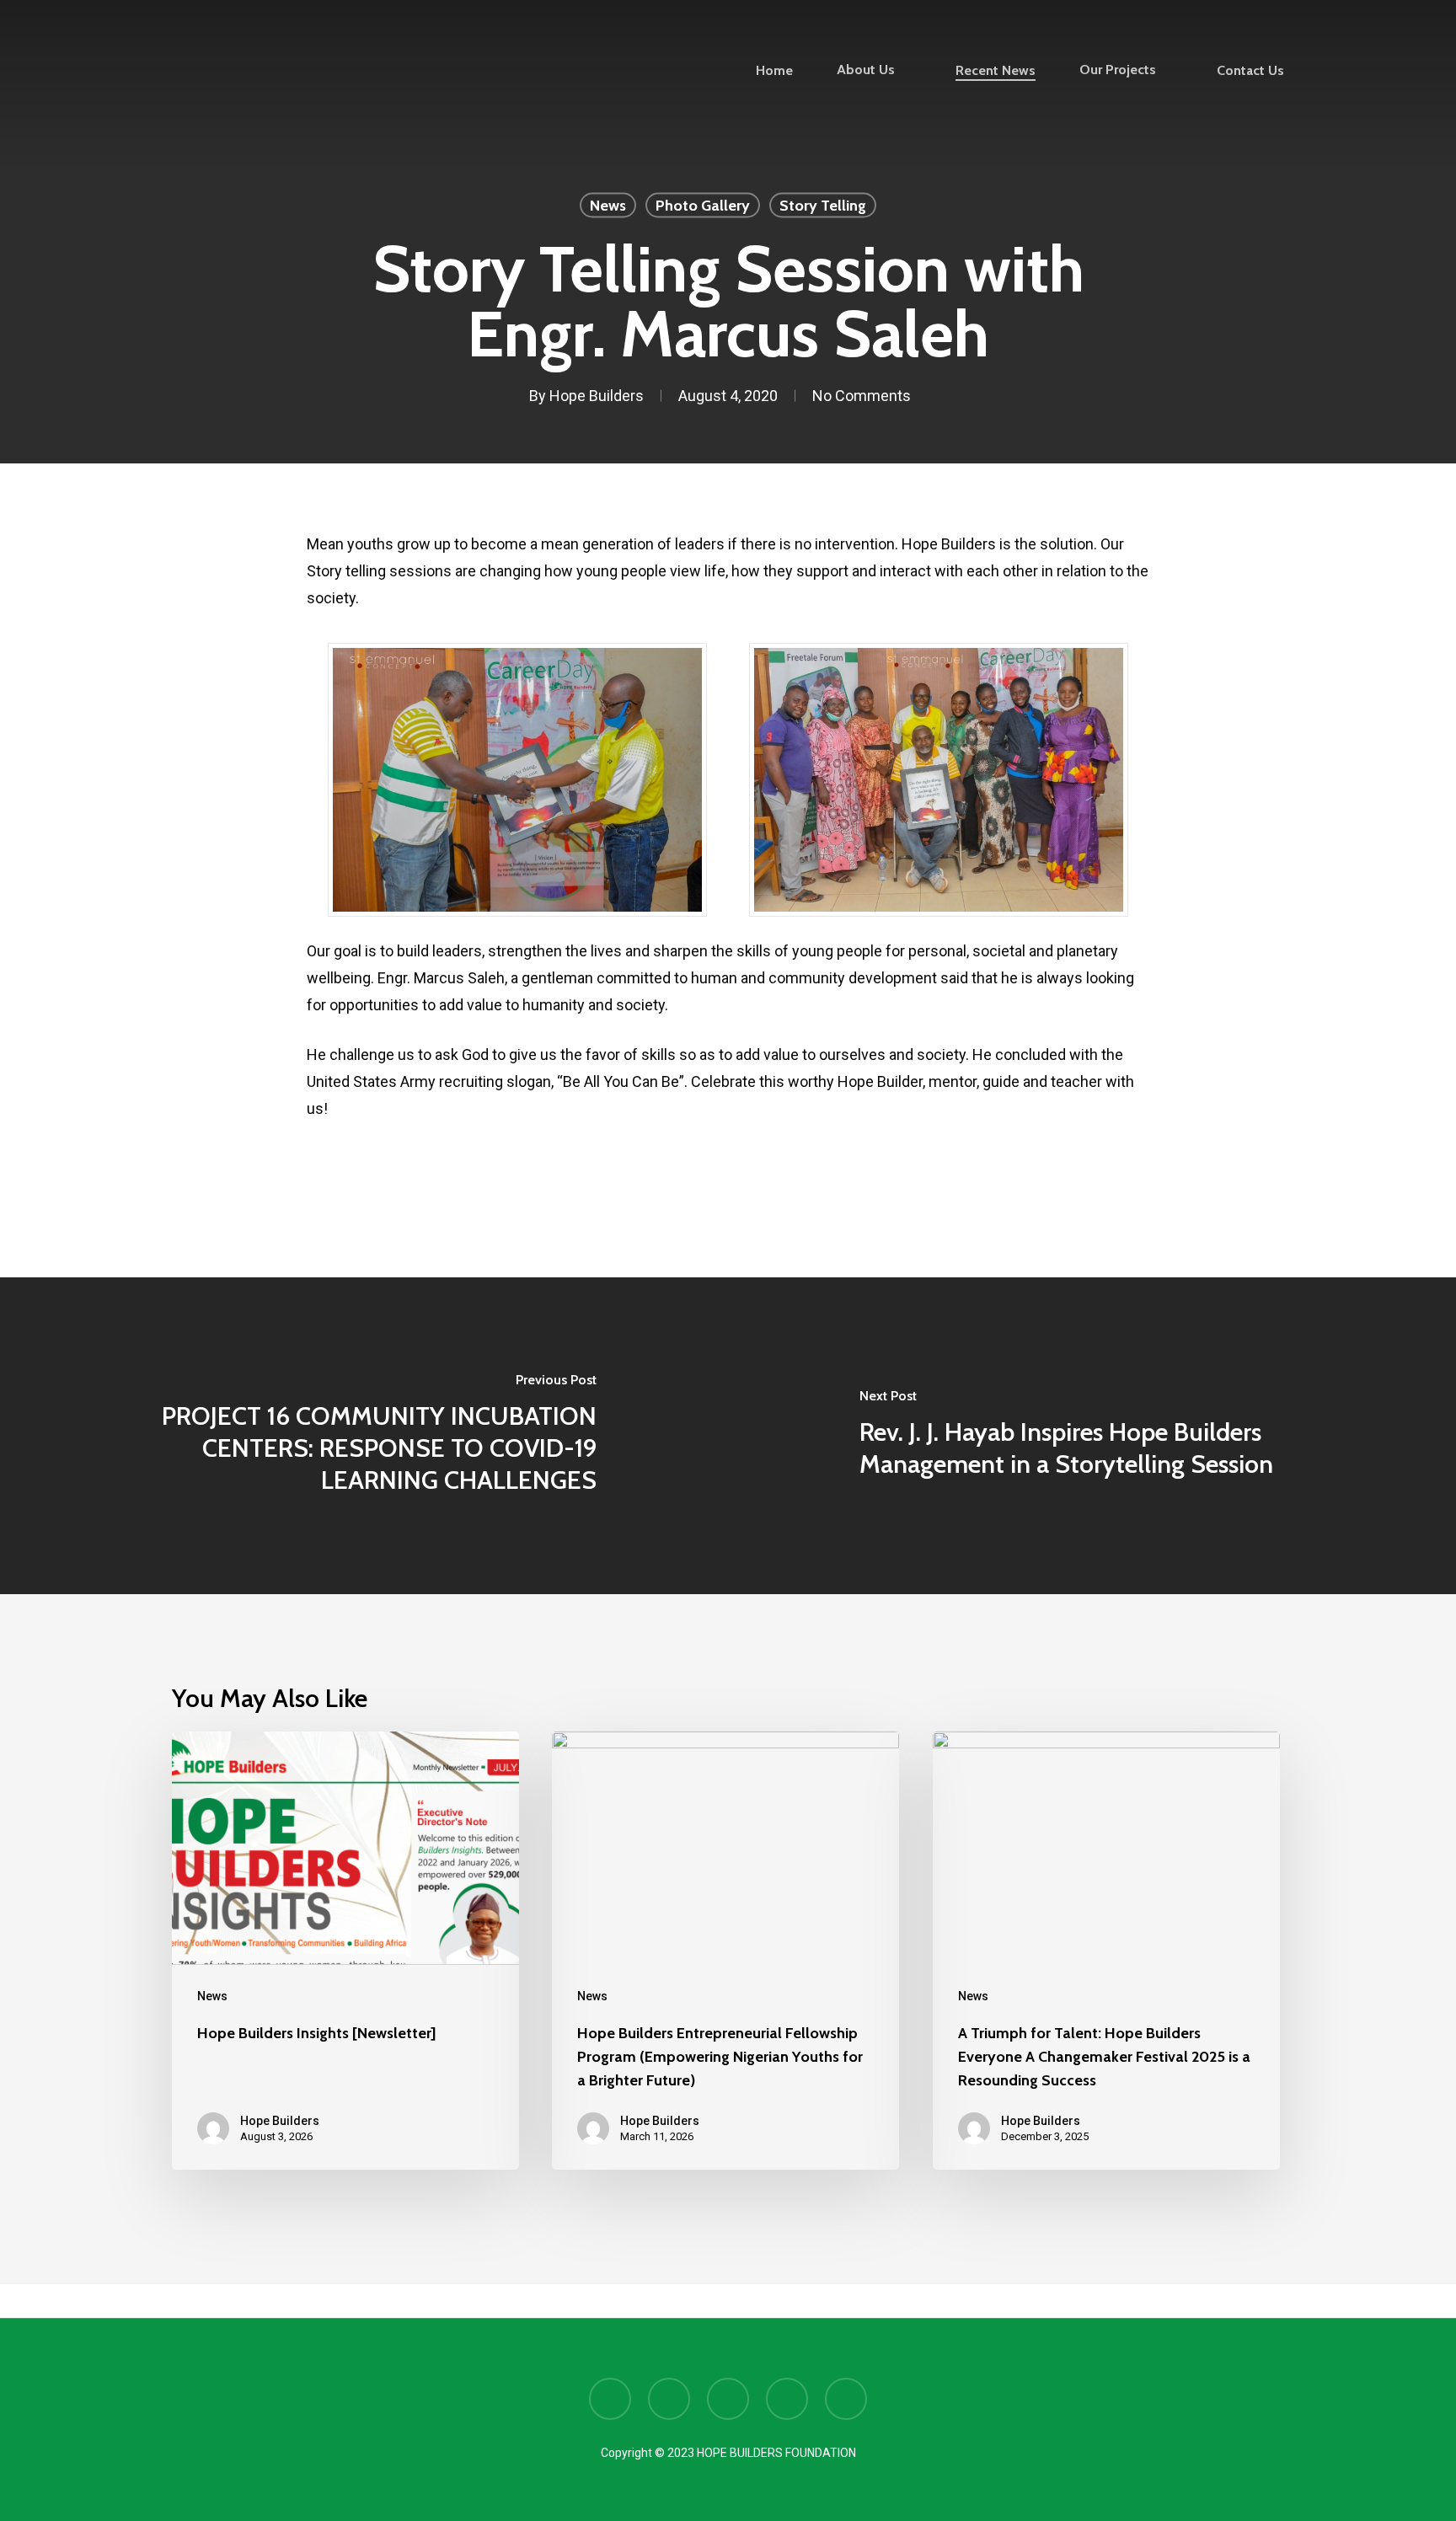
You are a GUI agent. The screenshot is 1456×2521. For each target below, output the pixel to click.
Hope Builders (597, 396)
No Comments (862, 396)
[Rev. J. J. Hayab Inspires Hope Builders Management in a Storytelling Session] (1092, 1436)
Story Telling (823, 206)
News (608, 206)
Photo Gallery (703, 206)
